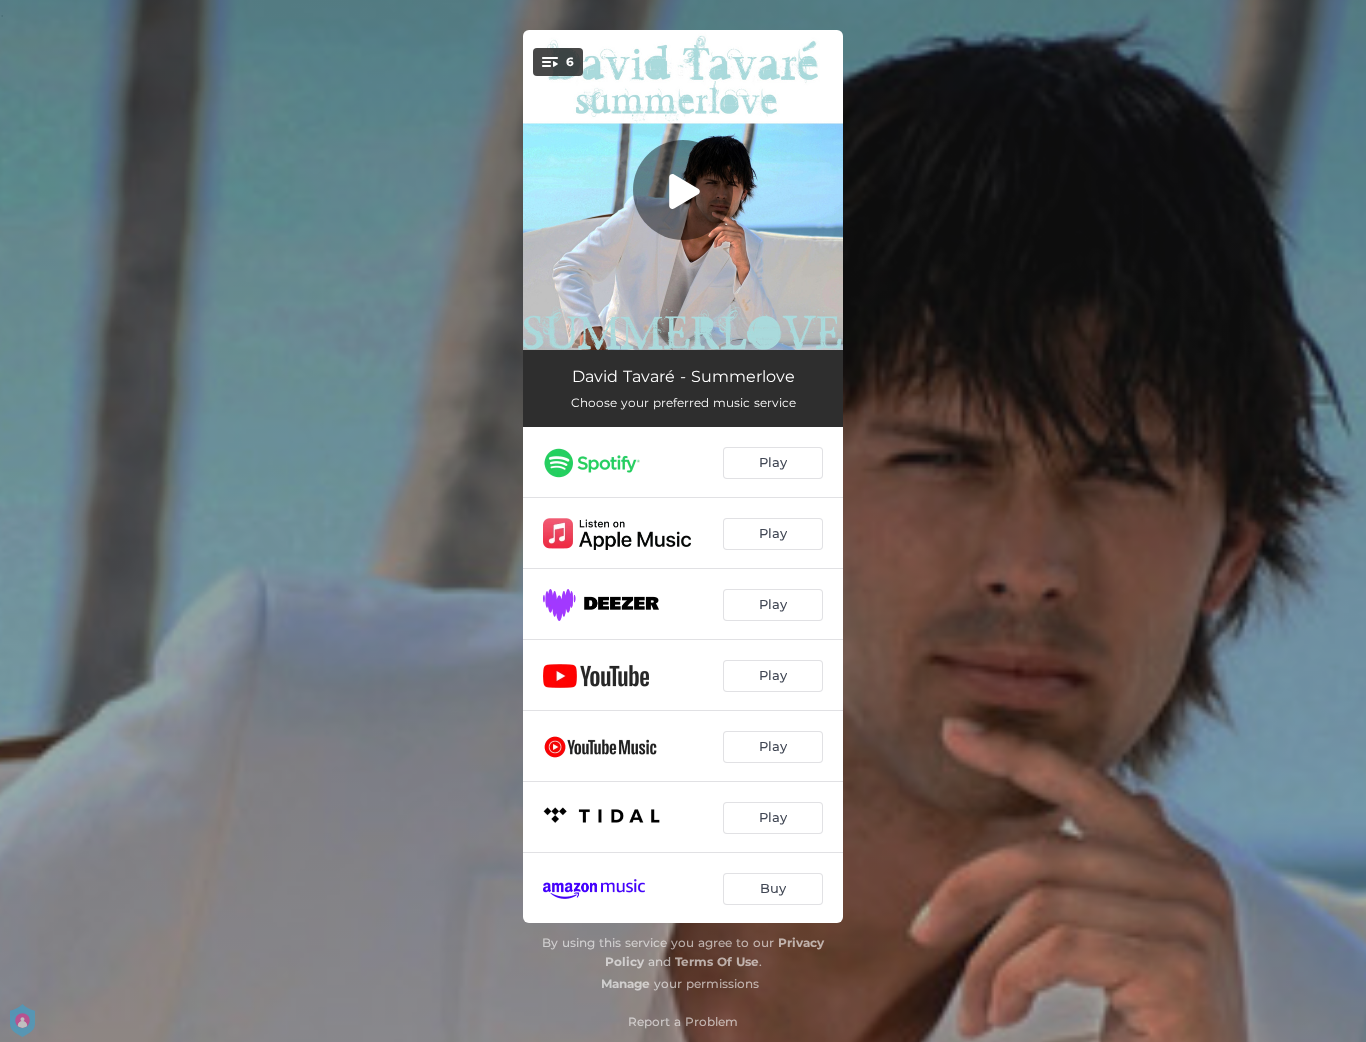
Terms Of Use (717, 961)
